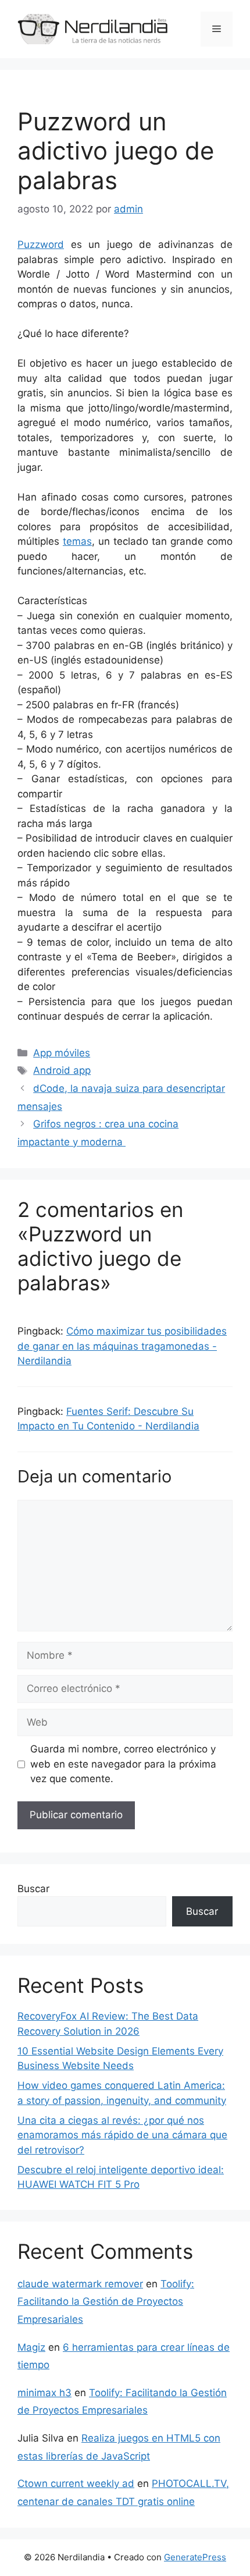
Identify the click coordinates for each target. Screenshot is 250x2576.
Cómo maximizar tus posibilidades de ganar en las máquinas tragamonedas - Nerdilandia (122, 1346)
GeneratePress (195, 2557)
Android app (62, 1070)
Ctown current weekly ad (76, 2483)
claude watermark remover (80, 2284)
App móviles (62, 1053)
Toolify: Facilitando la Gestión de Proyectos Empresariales (106, 2302)
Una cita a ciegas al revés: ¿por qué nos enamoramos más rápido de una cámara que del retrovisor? (122, 2135)
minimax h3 (44, 2393)
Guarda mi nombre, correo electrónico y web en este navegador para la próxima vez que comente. (123, 1764)
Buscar (33, 1889)
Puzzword (41, 244)
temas (77, 541)
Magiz (31, 2347)
